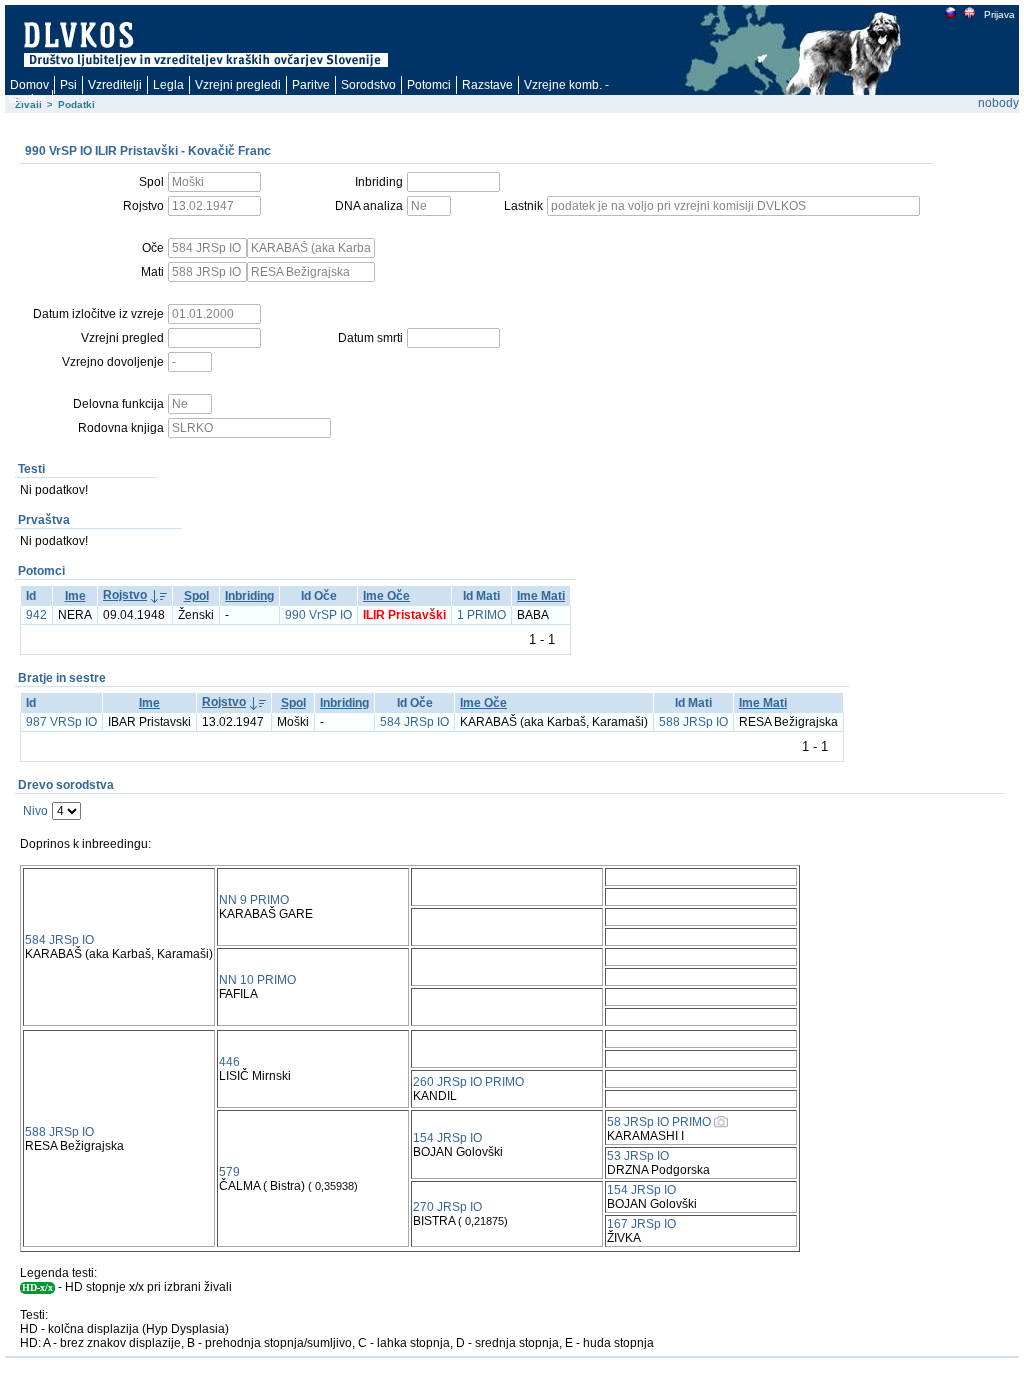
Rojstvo (125, 595)
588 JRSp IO (693, 722)
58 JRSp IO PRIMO (659, 1122)
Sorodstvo (368, 85)
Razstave (487, 85)
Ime (75, 596)
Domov (29, 85)
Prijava (999, 14)
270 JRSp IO (447, 1207)
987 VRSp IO (61, 722)
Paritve (311, 85)
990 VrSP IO (318, 615)
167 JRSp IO (641, 1224)
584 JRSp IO (414, 722)
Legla (168, 85)
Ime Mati (541, 596)
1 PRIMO (481, 615)
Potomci (429, 85)
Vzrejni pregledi (238, 85)
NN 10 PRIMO (257, 980)
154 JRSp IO (447, 1138)
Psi (68, 85)
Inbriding (249, 596)
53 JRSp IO (638, 1156)
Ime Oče (386, 596)
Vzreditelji (115, 85)
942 (36, 615)
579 (229, 1172)
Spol (196, 596)
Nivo (35, 811)
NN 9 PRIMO (254, 900)
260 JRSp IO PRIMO (468, 1082)
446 (229, 1062)
